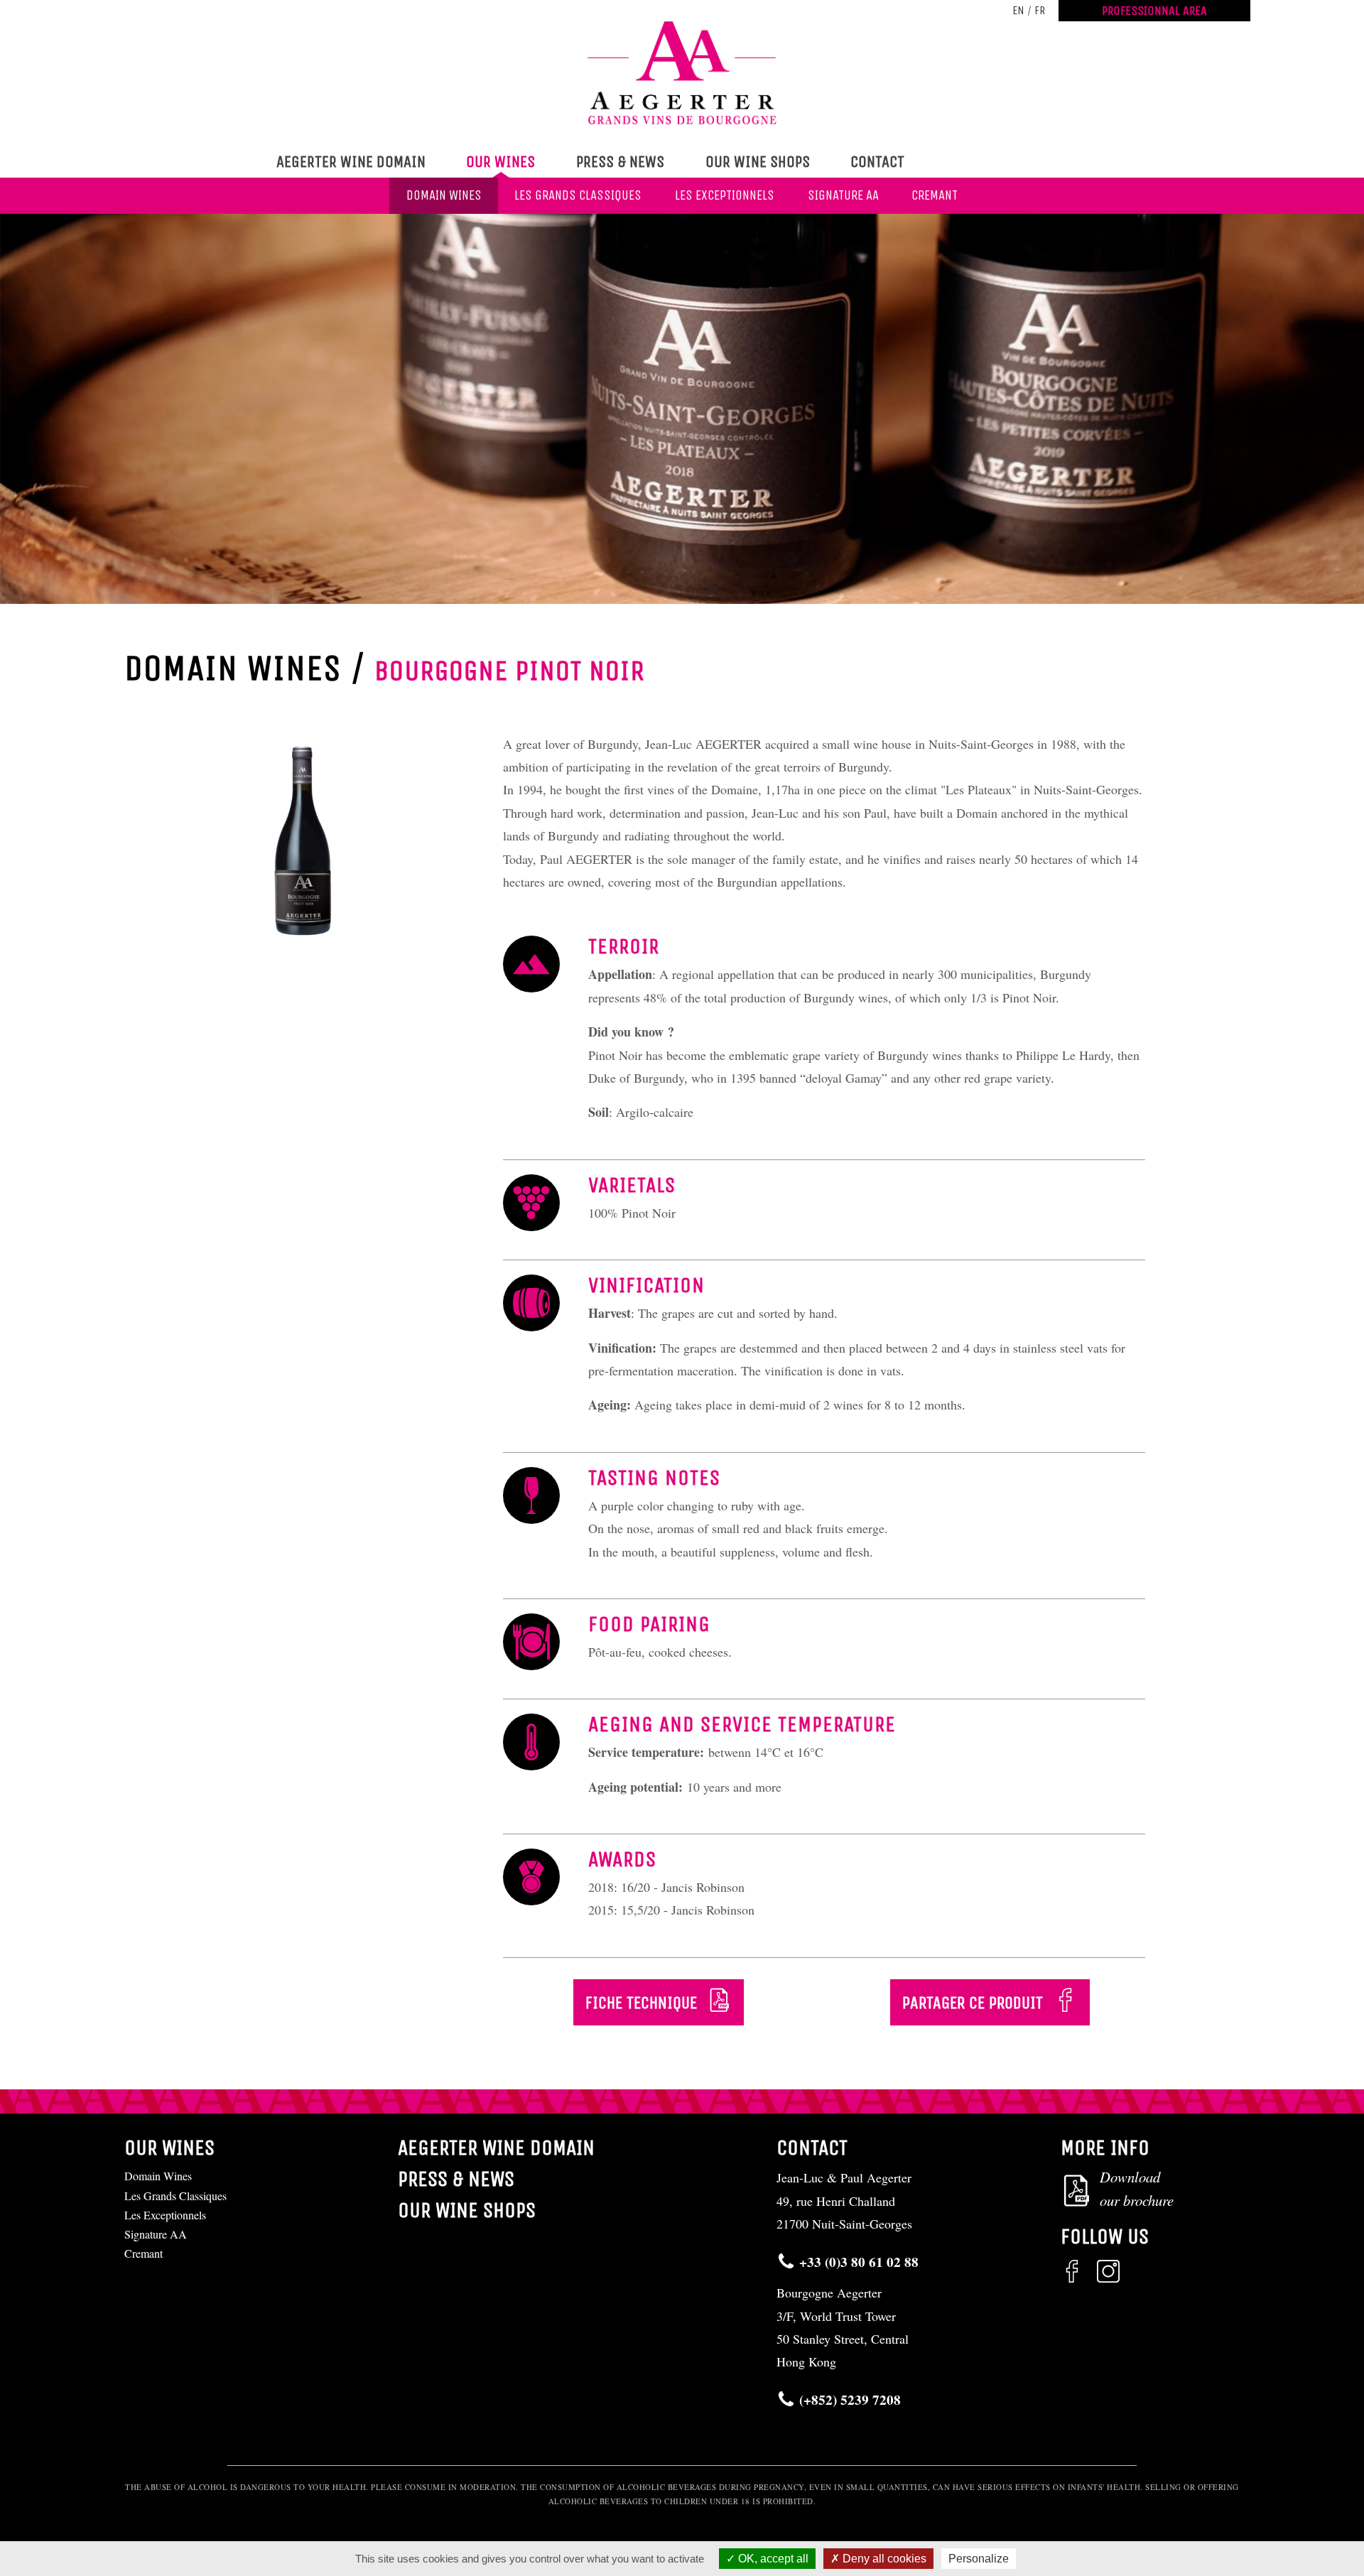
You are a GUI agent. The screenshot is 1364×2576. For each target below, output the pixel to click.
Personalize (979, 2559)
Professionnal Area (1154, 11)
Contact (877, 162)
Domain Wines (444, 195)
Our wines (500, 162)
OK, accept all (772, 2559)
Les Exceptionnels (725, 195)
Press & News (620, 162)
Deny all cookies (883, 2559)
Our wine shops (758, 162)
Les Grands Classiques (578, 195)
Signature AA (843, 195)
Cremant (935, 195)
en (1018, 10)
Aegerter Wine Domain (351, 162)
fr (1040, 10)
